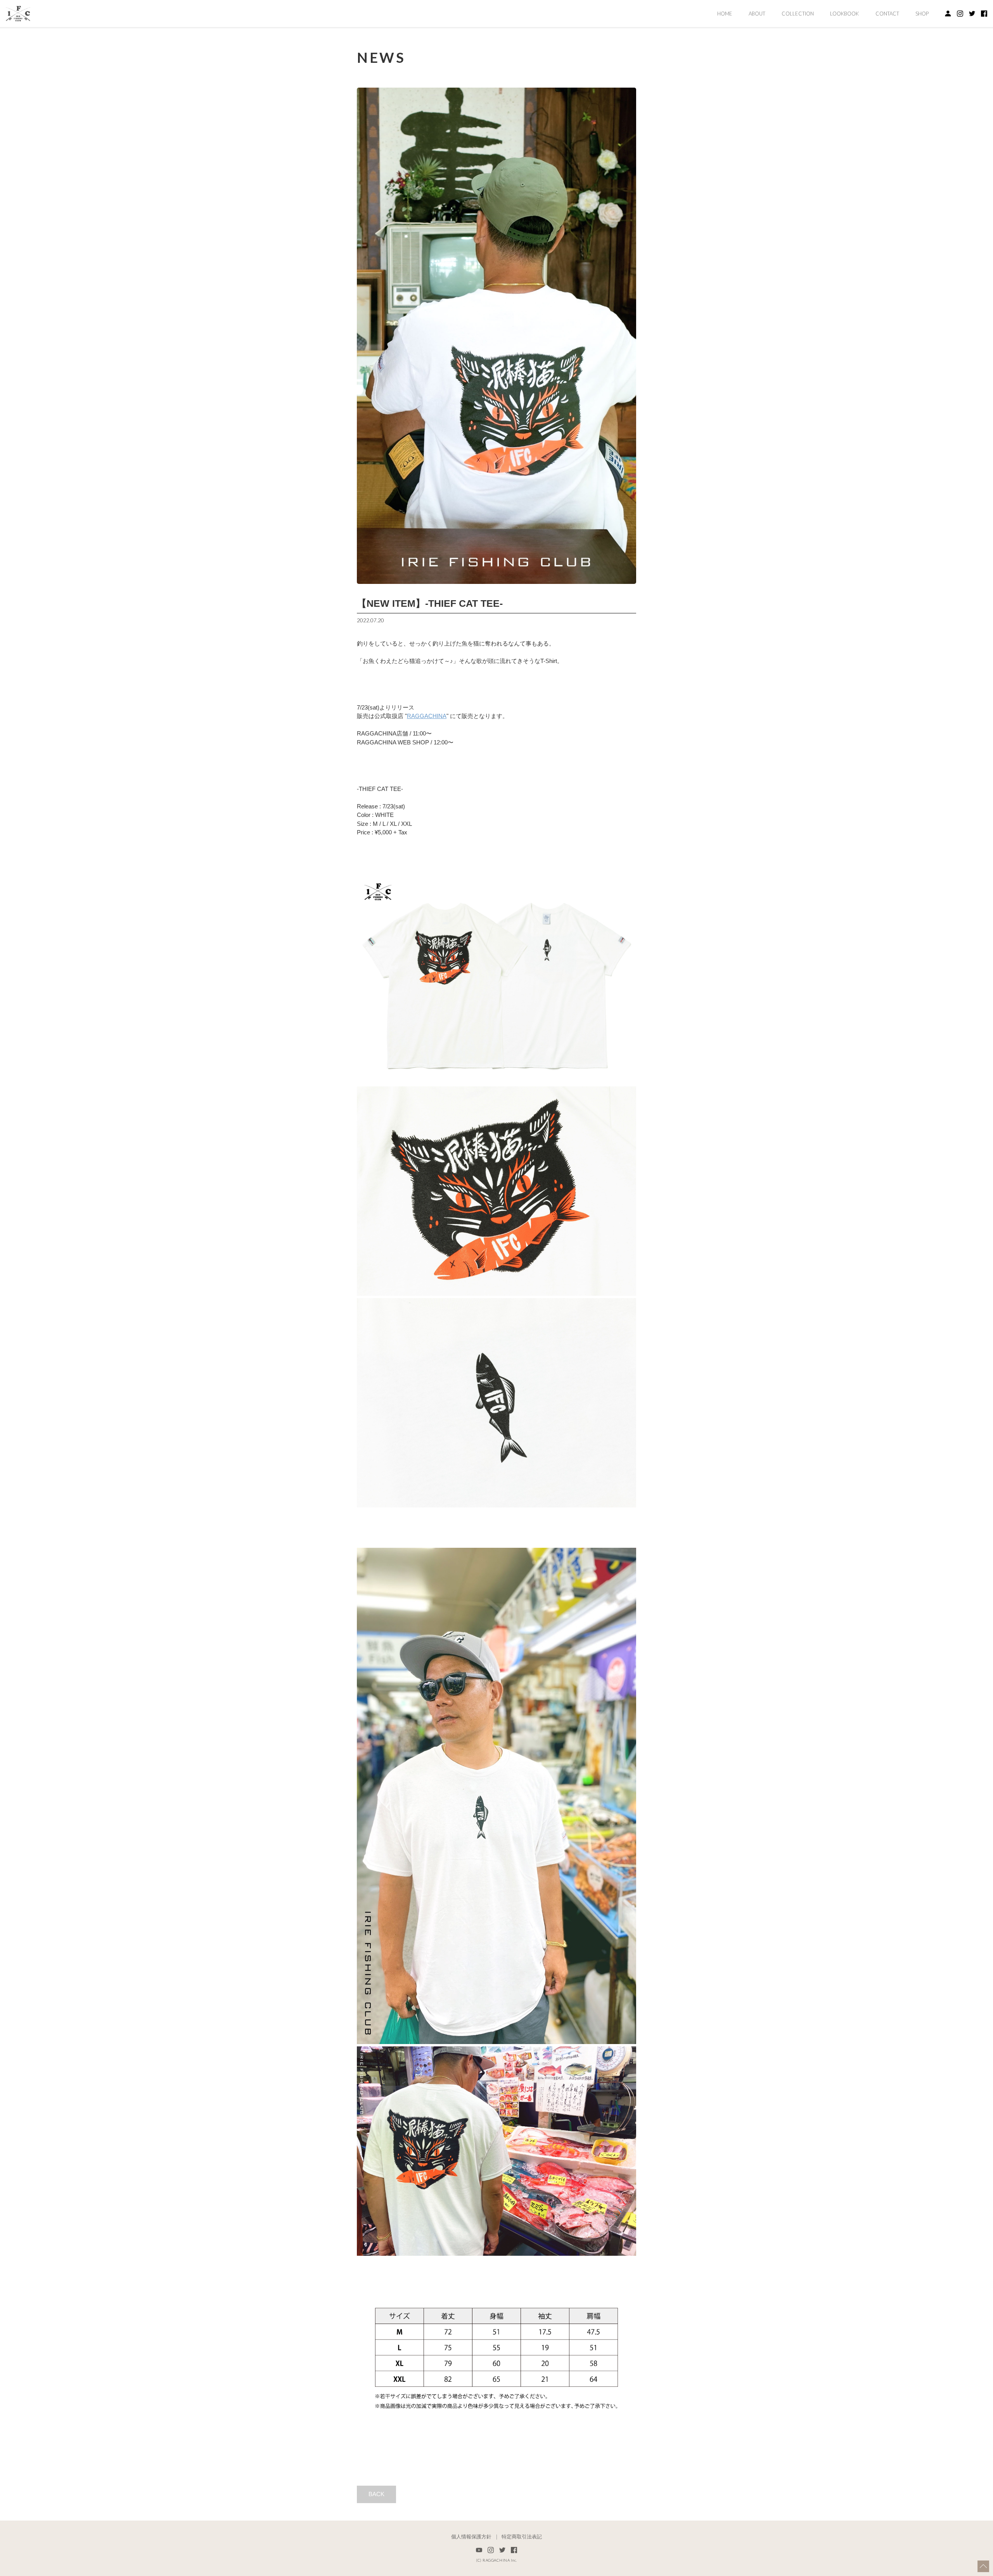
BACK (376, 2494)
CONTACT (887, 14)
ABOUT (757, 14)
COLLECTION (798, 14)
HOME (725, 14)
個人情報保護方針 (471, 2537)
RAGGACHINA (427, 716)
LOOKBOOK (844, 14)
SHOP (922, 14)
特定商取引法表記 (522, 2537)
